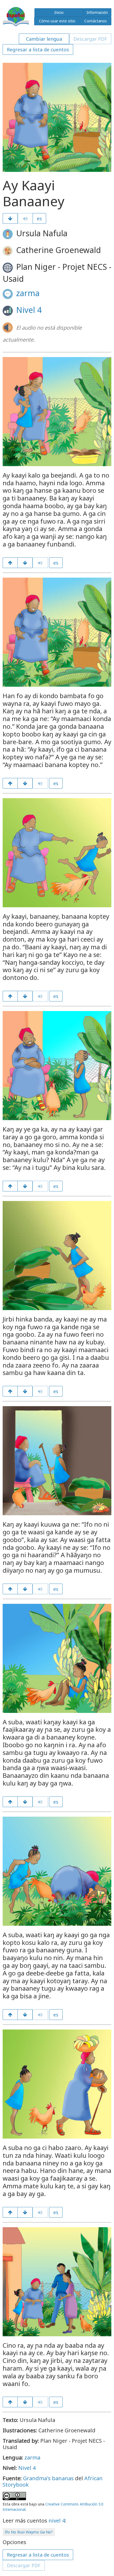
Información (97, 12)
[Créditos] (25, 2402)
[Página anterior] (10, 563)
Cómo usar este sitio (57, 21)
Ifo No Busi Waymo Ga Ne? (29, 2532)
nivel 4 (57, 2521)
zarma (28, 293)
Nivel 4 (29, 310)
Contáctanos (96, 21)
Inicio (59, 12)
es (39, 218)
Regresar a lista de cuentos (38, 49)
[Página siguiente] (10, 218)
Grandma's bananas (48, 2478)
